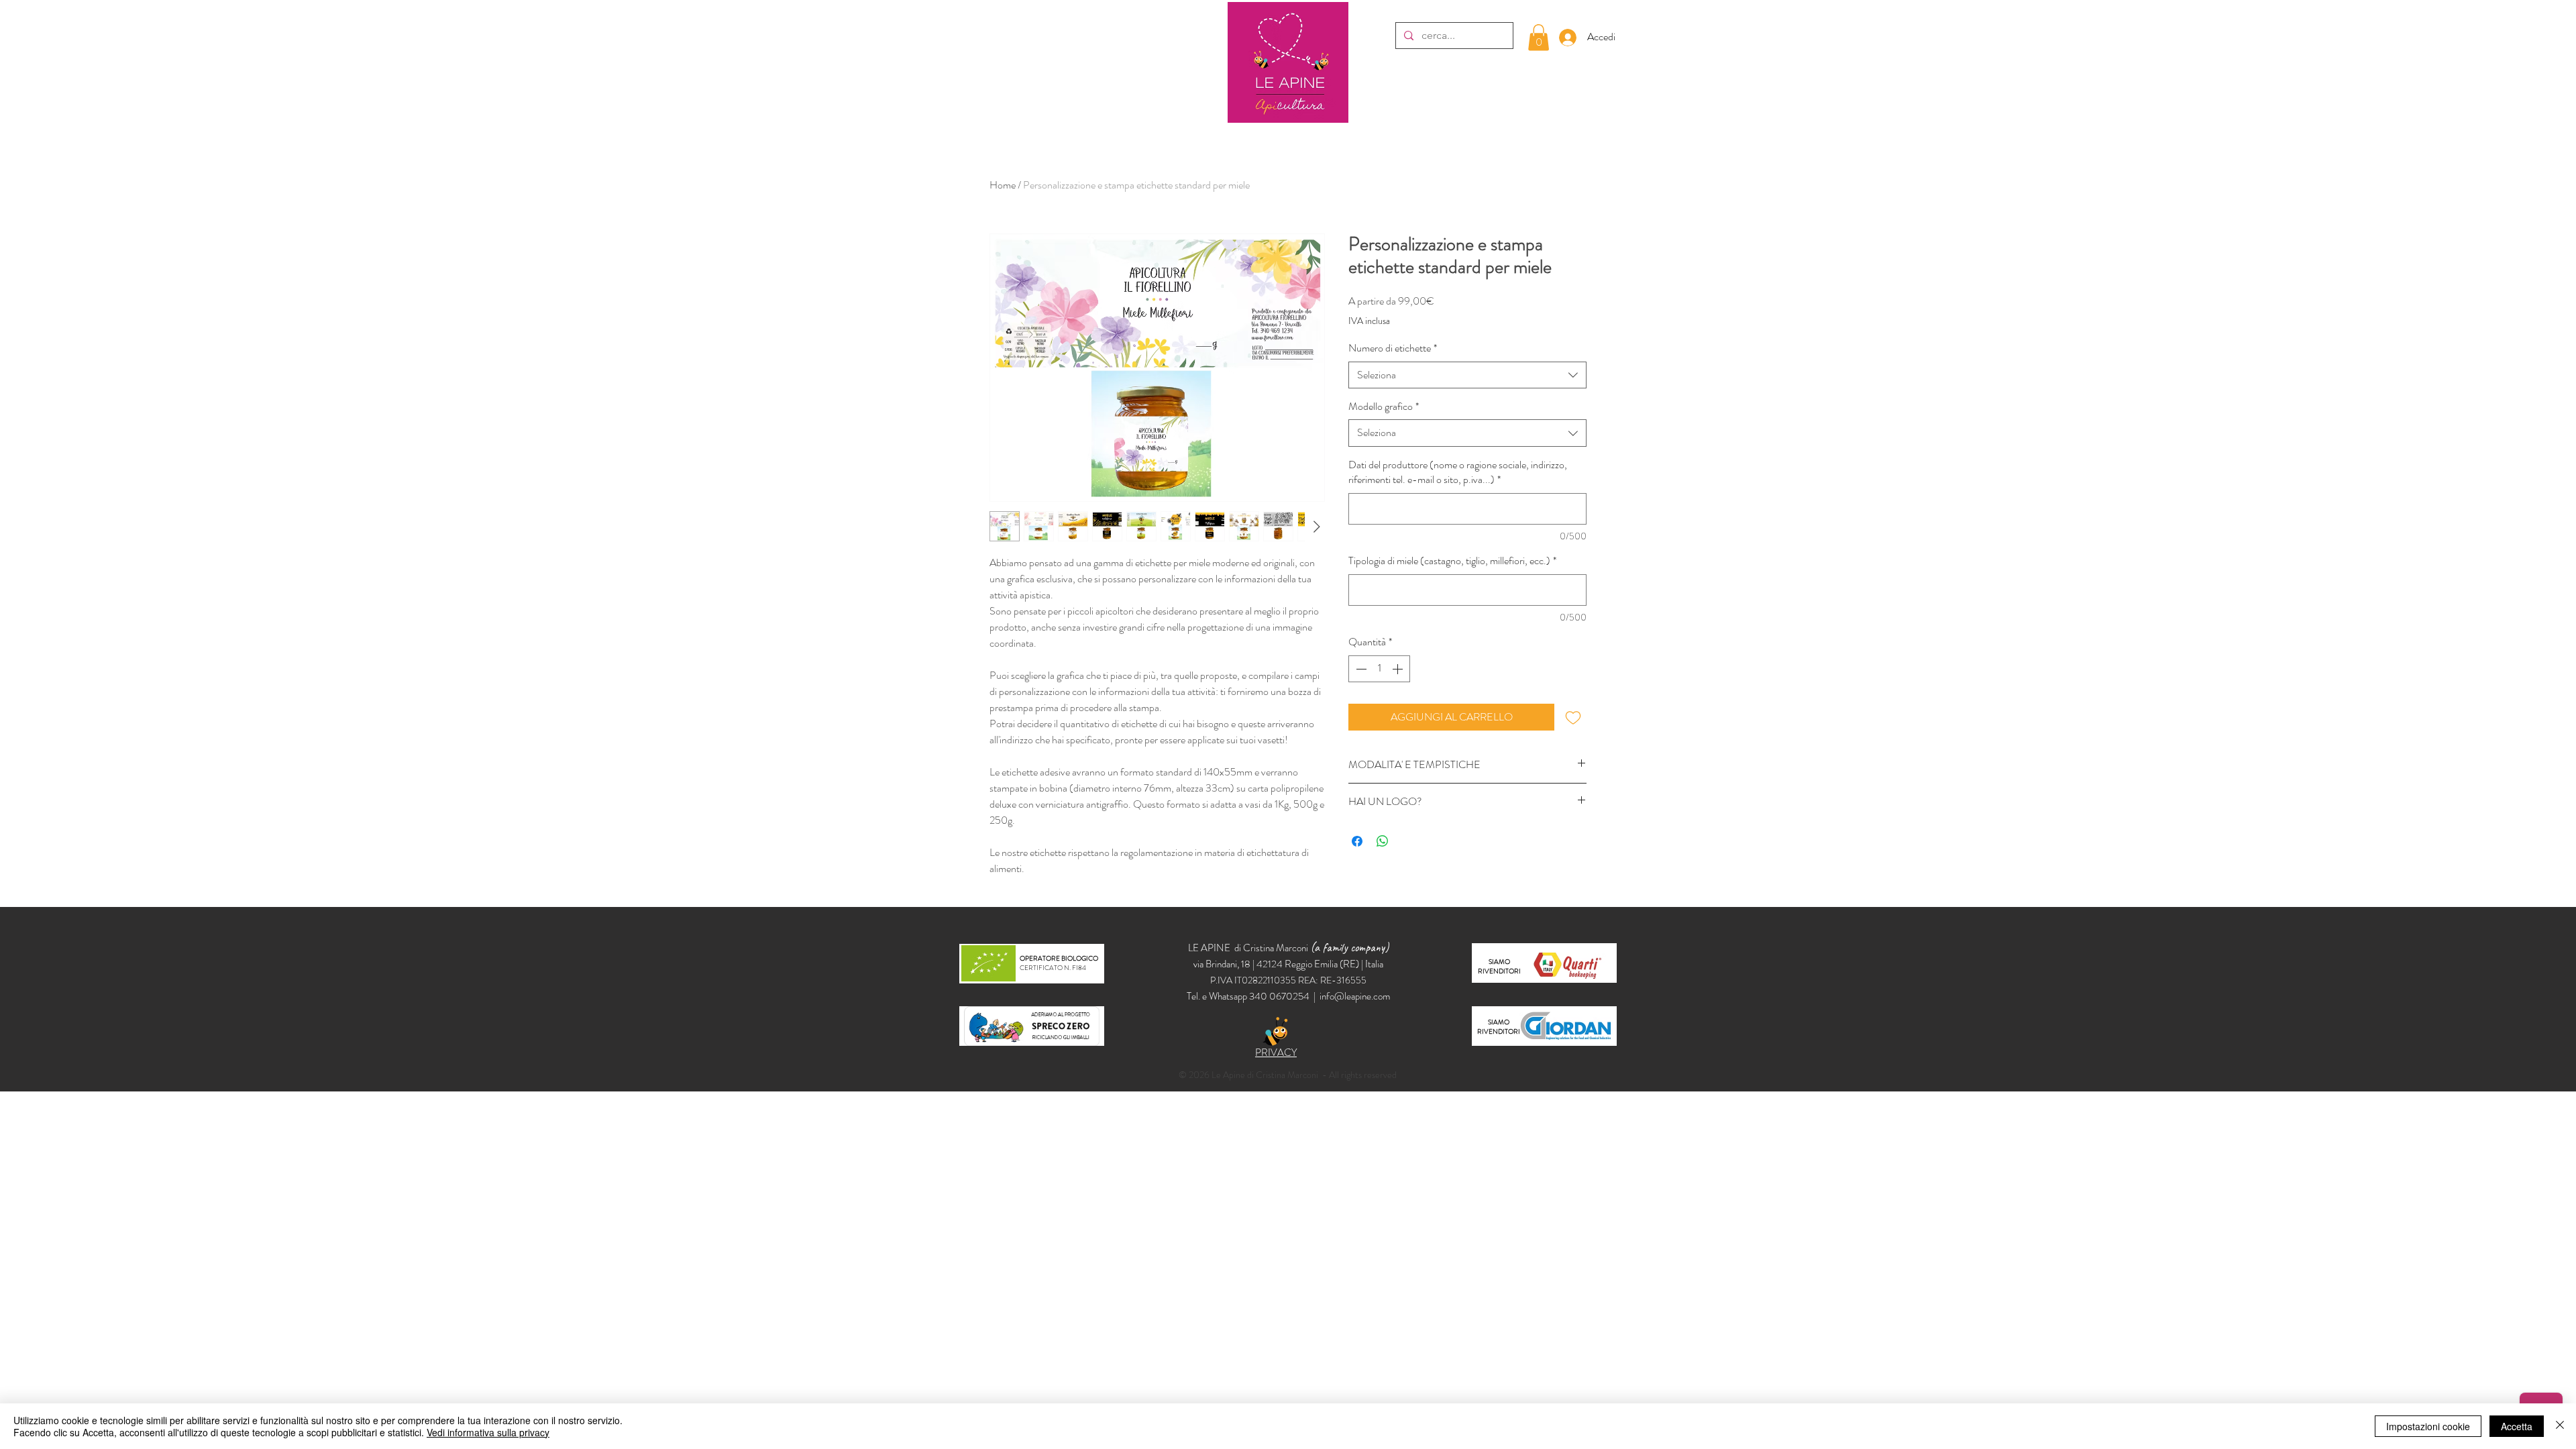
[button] (1539, 37)
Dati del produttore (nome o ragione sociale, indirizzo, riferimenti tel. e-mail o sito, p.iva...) (1458, 472)
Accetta (2517, 1426)
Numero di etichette (1393, 348)
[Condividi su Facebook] (1357, 841)
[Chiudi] (2560, 1426)
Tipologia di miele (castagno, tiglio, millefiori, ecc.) (1452, 561)
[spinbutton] (1379, 669)
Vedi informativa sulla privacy (488, 1432)
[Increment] (1399, 669)
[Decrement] (1360, 669)
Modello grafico (1384, 407)
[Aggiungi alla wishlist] (1573, 717)
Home (1003, 185)
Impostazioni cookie (2428, 1426)
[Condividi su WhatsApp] (1383, 841)
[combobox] (1467, 375)
